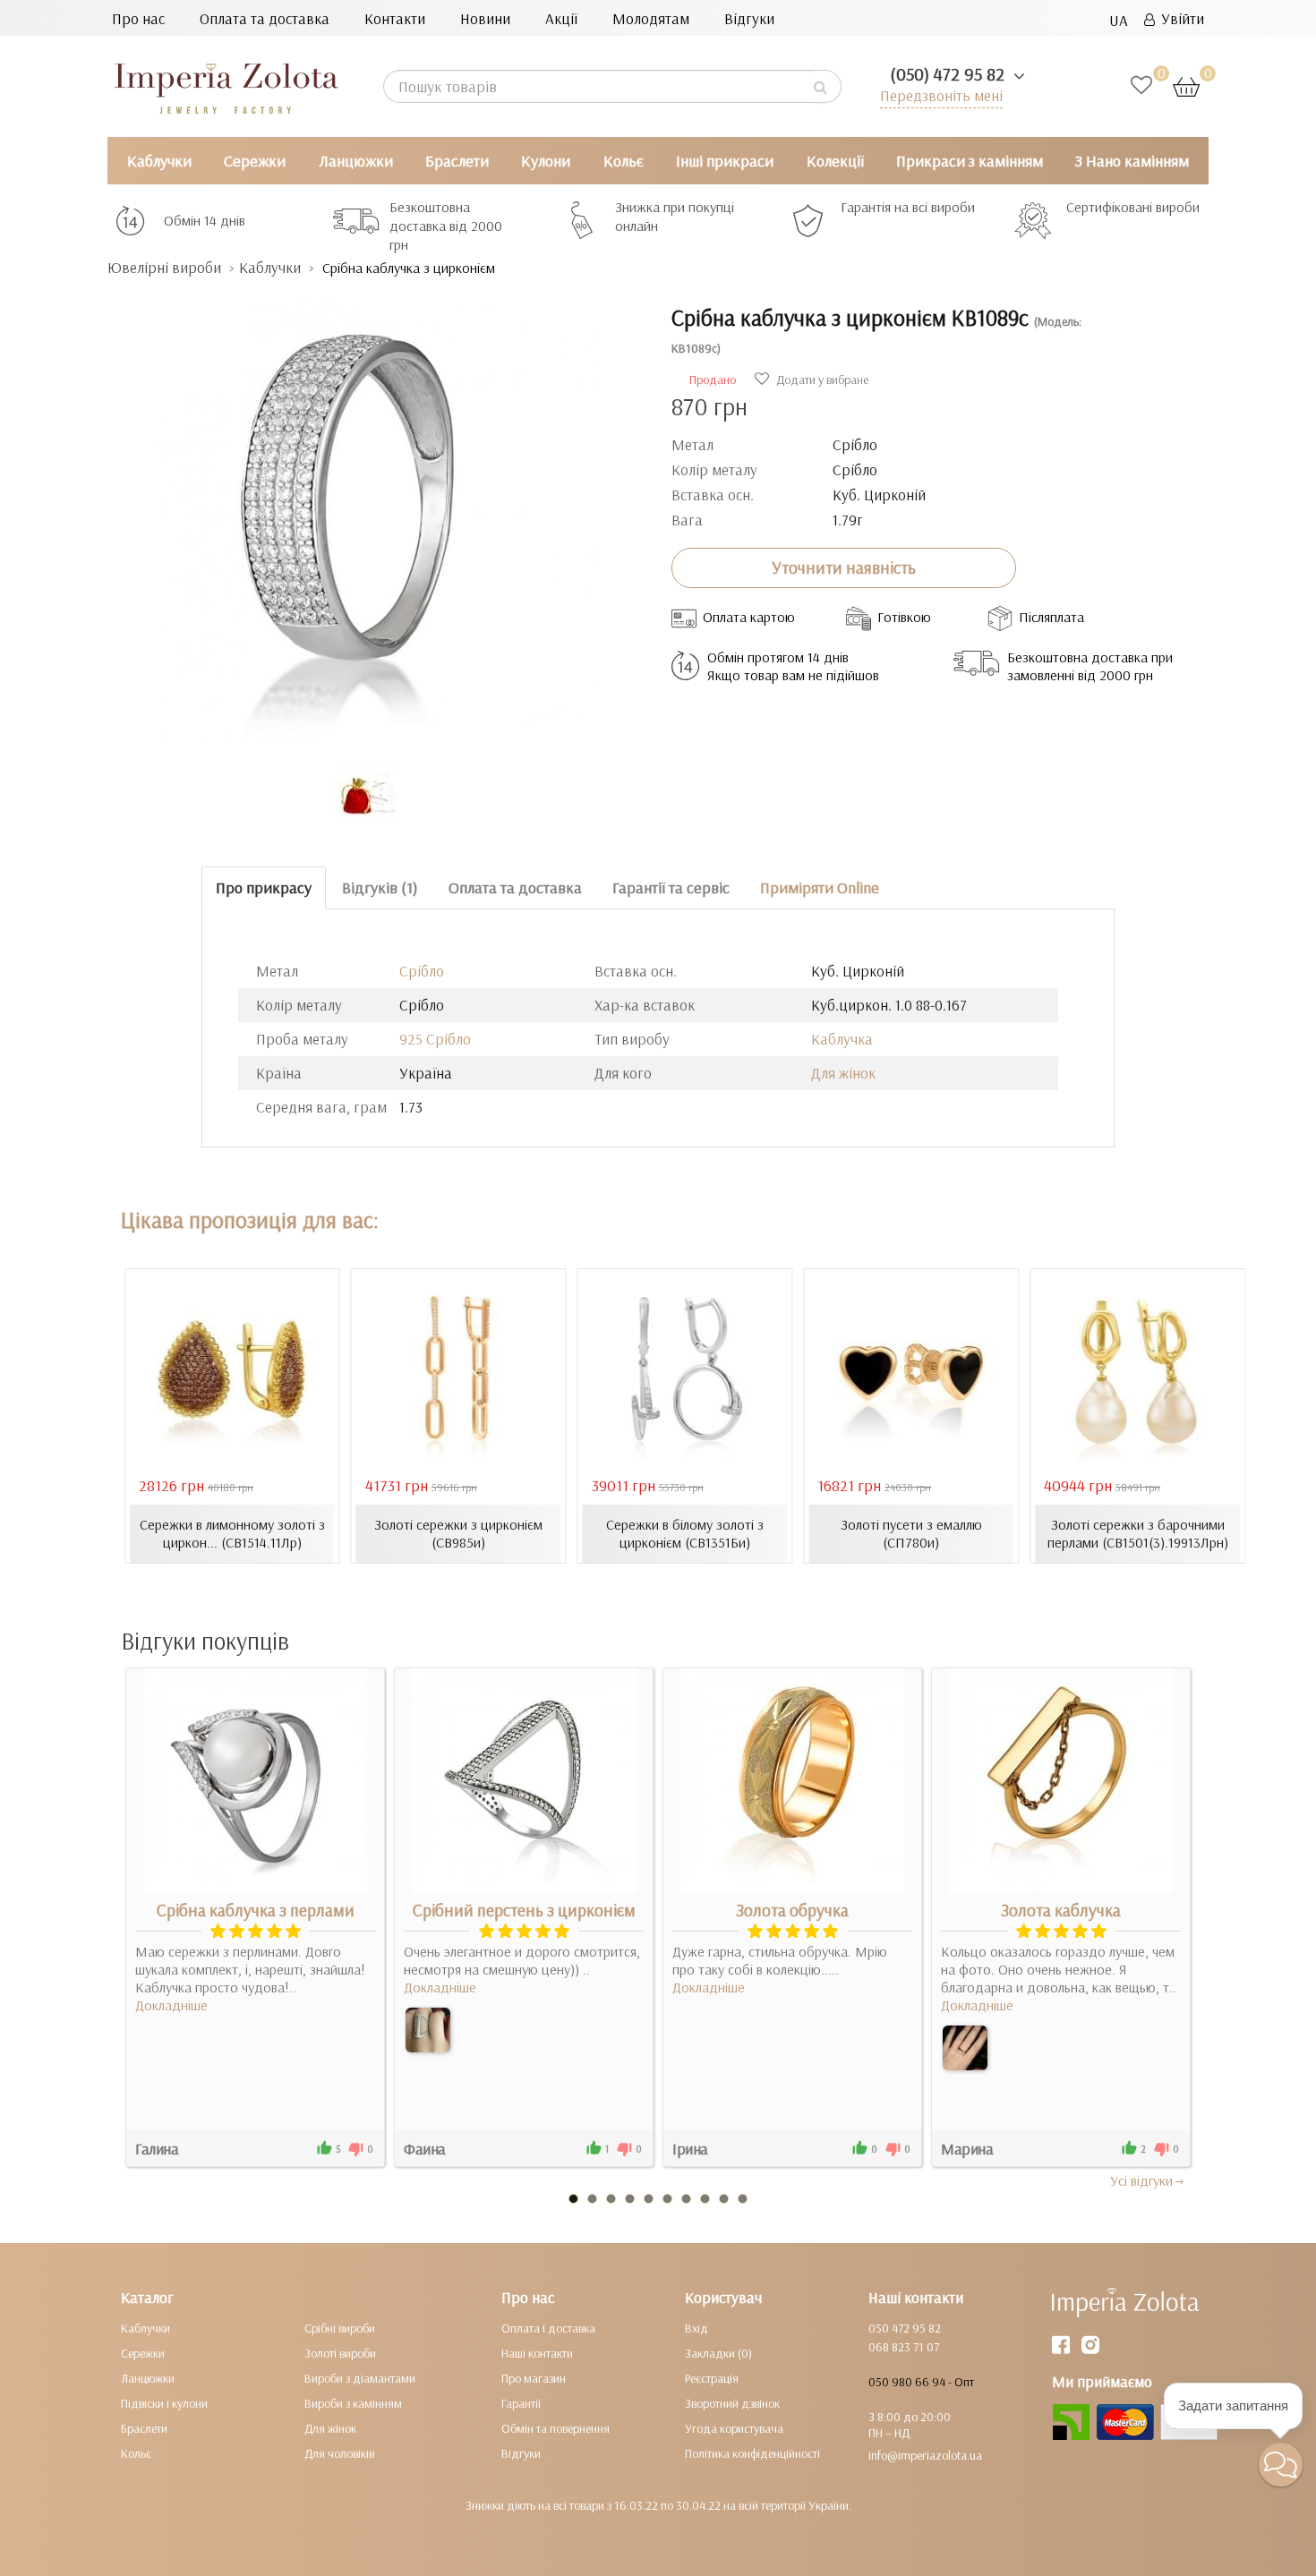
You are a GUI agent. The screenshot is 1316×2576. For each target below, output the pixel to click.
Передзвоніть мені (941, 95)
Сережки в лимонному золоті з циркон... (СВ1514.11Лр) (232, 1533)
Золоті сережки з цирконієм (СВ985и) (458, 1533)
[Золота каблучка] (965, 2048)
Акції (561, 18)
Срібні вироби (340, 2328)
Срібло (422, 971)
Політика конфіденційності (752, 2453)
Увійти (1179, 18)
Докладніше (171, 2005)
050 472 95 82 (905, 2328)
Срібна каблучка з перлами (256, 1910)
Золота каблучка (1061, 1910)
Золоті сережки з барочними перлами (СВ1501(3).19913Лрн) (1138, 1533)
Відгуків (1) (380, 887)
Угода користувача (734, 2428)
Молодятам (651, 18)
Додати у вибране (821, 380)
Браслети (457, 161)
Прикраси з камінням (970, 161)
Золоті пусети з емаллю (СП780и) (911, 1533)
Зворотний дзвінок (732, 2403)
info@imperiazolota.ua (925, 2455)
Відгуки (749, 18)
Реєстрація (712, 2378)
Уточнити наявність (844, 567)
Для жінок (843, 1073)
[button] (1281, 2465)
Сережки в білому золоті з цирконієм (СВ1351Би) (685, 1533)
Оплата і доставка (548, 2328)
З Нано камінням (1132, 161)
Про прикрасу (264, 887)
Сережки (255, 161)
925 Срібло (435, 1039)
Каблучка (842, 1039)
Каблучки (159, 161)
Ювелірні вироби (164, 267)
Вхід (696, 2328)
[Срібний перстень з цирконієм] (428, 2030)
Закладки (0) (718, 2353)
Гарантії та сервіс (671, 887)
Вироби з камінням (353, 2403)
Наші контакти (537, 2353)
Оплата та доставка (265, 18)
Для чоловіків (339, 2453)
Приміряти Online (820, 887)
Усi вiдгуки (1141, 2180)
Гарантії (521, 2403)
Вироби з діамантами (360, 2378)
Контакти (395, 18)
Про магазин (534, 2378)
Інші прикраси (725, 161)
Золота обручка (792, 1910)
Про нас (138, 18)
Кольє (624, 161)
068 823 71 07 (904, 2347)
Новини (485, 18)
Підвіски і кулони (164, 2403)
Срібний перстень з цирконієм (524, 1910)
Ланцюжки (356, 161)
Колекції (835, 161)
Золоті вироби (340, 2353)
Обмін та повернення (555, 2428)
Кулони (546, 161)
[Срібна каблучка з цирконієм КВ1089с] (376, 510)
